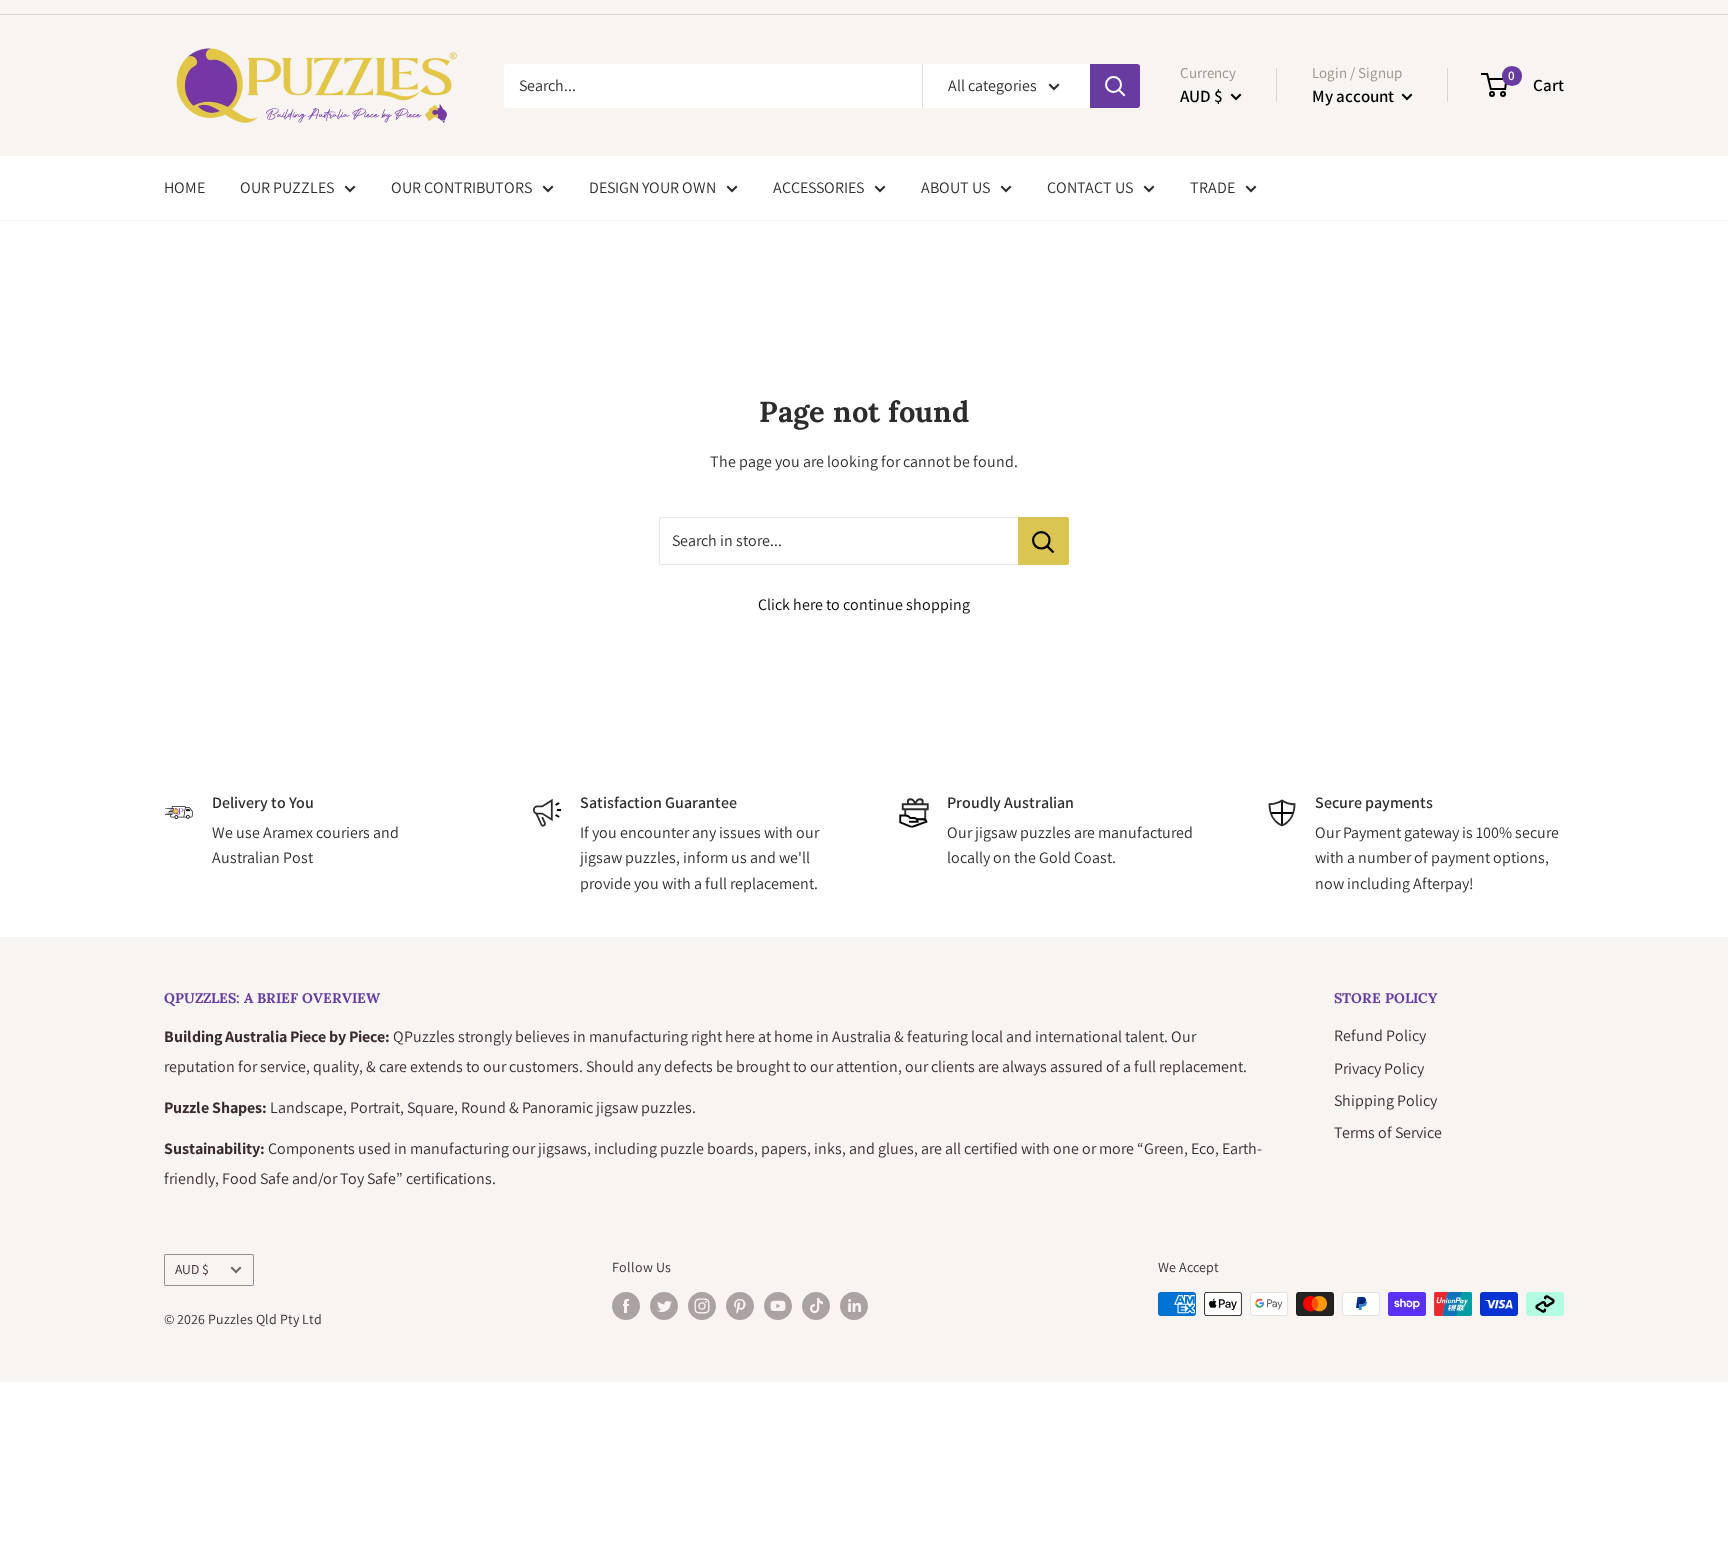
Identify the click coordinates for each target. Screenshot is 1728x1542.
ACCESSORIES (818, 187)
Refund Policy (1380, 1035)
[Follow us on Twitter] (664, 1306)
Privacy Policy (1379, 1068)
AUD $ (192, 1269)
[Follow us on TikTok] (816, 1306)
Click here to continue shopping (864, 604)
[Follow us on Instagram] (702, 1306)
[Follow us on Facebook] (626, 1306)
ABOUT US (955, 187)
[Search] (1115, 86)
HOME (184, 187)
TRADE (1212, 187)
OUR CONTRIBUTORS (461, 187)
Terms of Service (1388, 1132)
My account (1354, 96)
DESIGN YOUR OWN (652, 187)
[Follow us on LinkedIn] (854, 1306)
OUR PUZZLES (287, 187)
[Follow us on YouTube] (778, 1306)
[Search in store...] (1043, 541)
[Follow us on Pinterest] (740, 1306)
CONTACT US (1090, 187)
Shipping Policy (1385, 1100)
